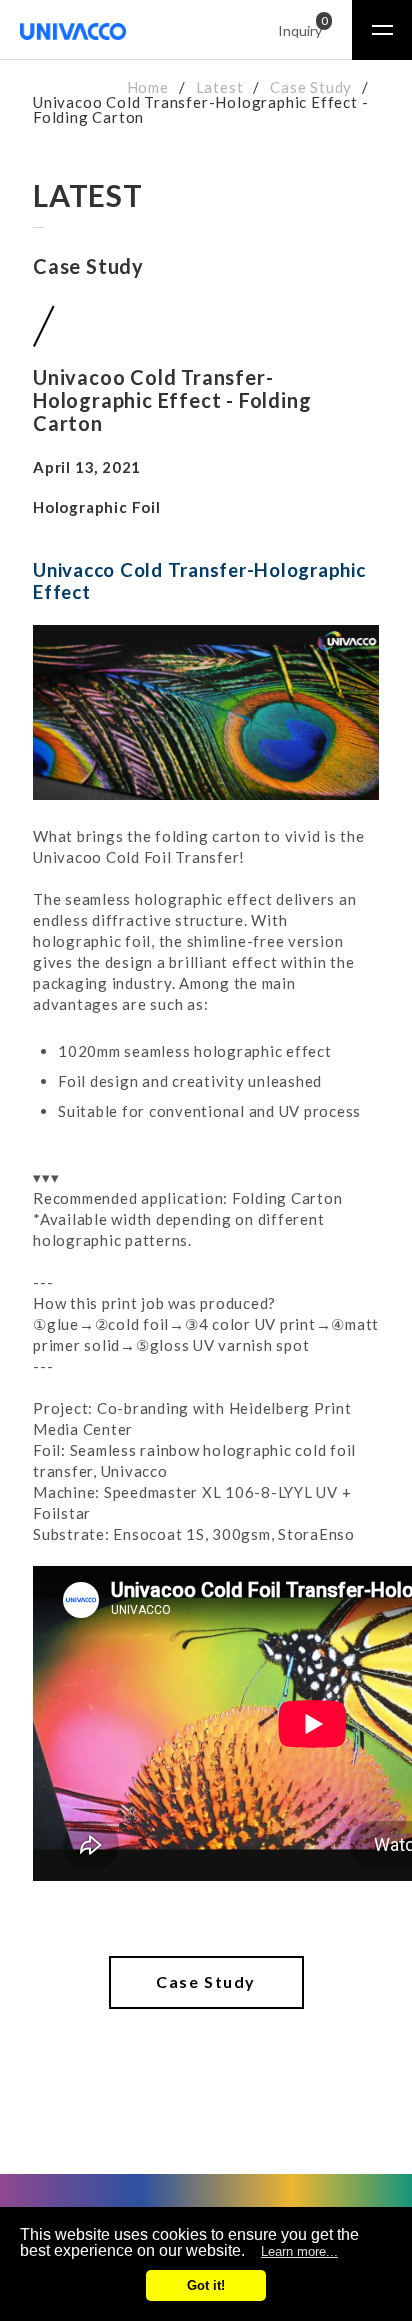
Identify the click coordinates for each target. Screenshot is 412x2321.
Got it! (206, 2285)
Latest (220, 87)
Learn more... (299, 2251)
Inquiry (300, 27)
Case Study (311, 87)
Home (148, 87)
